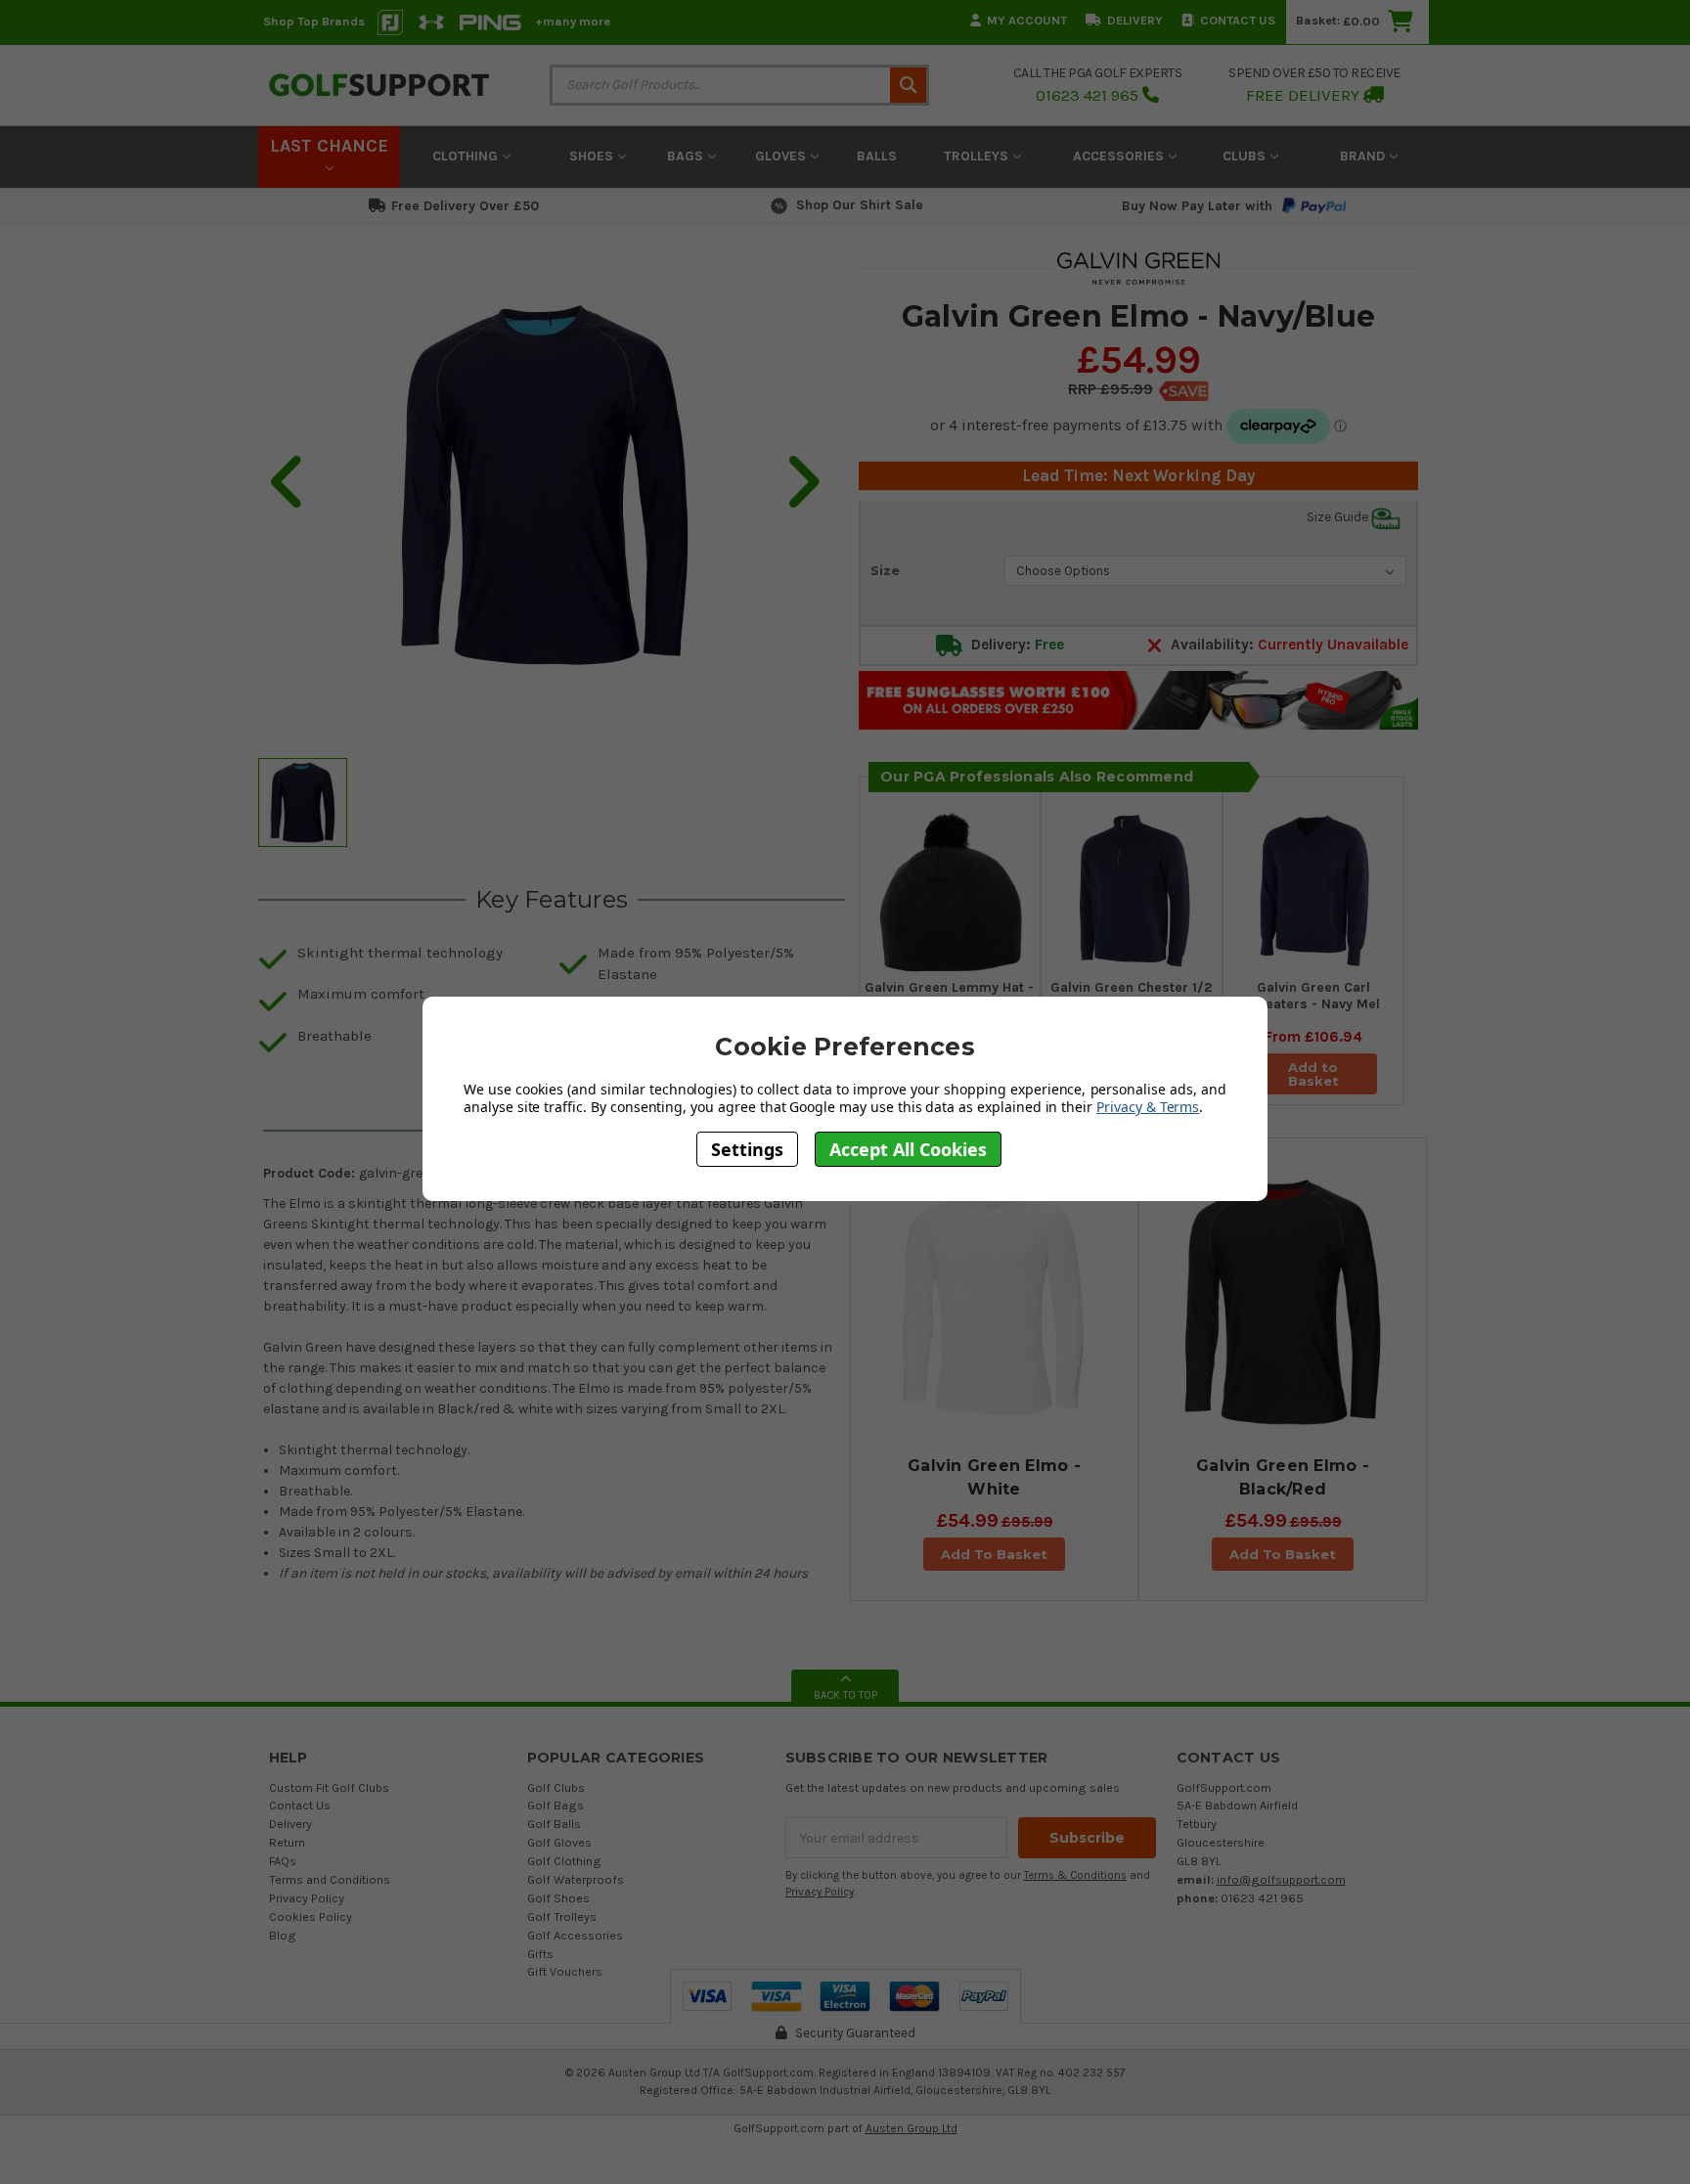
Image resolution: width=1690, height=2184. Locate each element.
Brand (1364, 156)
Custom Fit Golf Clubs (329, 1787)
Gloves (782, 156)
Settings (747, 1148)
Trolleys (978, 156)
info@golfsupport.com (1281, 1879)
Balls (877, 156)
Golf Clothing (564, 1861)
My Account (1027, 20)
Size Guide (1339, 517)
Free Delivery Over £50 (465, 206)
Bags (687, 156)
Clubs (1246, 156)
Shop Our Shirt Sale (860, 205)
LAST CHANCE (329, 146)
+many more (573, 21)
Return (287, 1842)
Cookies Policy (311, 1917)
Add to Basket (1313, 1074)
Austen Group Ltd (912, 2128)
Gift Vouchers (565, 1971)
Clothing (467, 156)
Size (885, 570)
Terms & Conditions (1075, 1875)
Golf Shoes (558, 1898)
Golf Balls (554, 1824)
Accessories (1120, 156)
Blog (283, 1935)
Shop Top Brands (314, 21)
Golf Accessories (575, 1935)
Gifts (540, 1954)
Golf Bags (556, 1805)
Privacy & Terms (1148, 1107)
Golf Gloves (559, 1842)
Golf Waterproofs (576, 1879)
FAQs (283, 1861)
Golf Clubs (556, 1787)
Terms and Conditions (330, 1879)
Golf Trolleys (562, 1917)
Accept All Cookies (908, 1148)
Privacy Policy (307, 1898)
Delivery (1135, 20)
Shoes (593, 156)
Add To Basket (994, 1554)
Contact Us (1238, 20)
